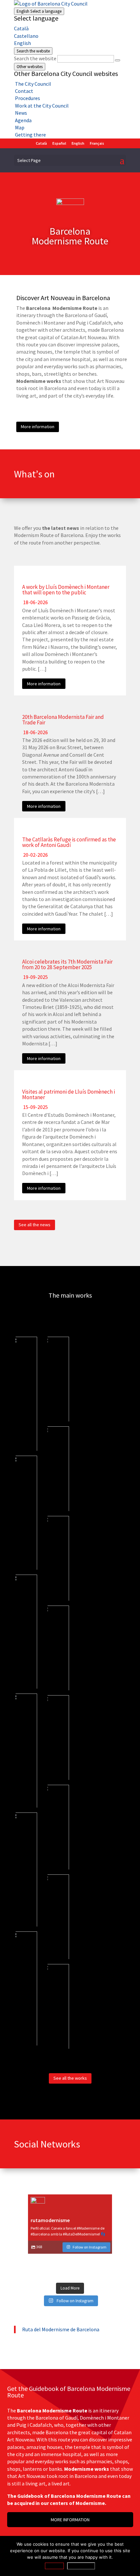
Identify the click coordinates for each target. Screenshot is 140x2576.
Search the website (35, 58)
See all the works (70, 2078)
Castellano (26, 36)
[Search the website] (118, 60)
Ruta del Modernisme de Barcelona (61, 2329)
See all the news (35, 1225)
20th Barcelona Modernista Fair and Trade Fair (63, 720)
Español (59, 143)
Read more (81, 2566)
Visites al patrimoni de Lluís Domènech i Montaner (69, 1094)
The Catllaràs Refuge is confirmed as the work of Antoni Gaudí (69, 842)
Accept (54, 2566)
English (39, 11)
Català (21, 28)
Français (97, 143)
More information (38, 427)
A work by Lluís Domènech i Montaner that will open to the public (66, 590)
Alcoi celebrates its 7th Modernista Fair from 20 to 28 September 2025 (67, 964)
